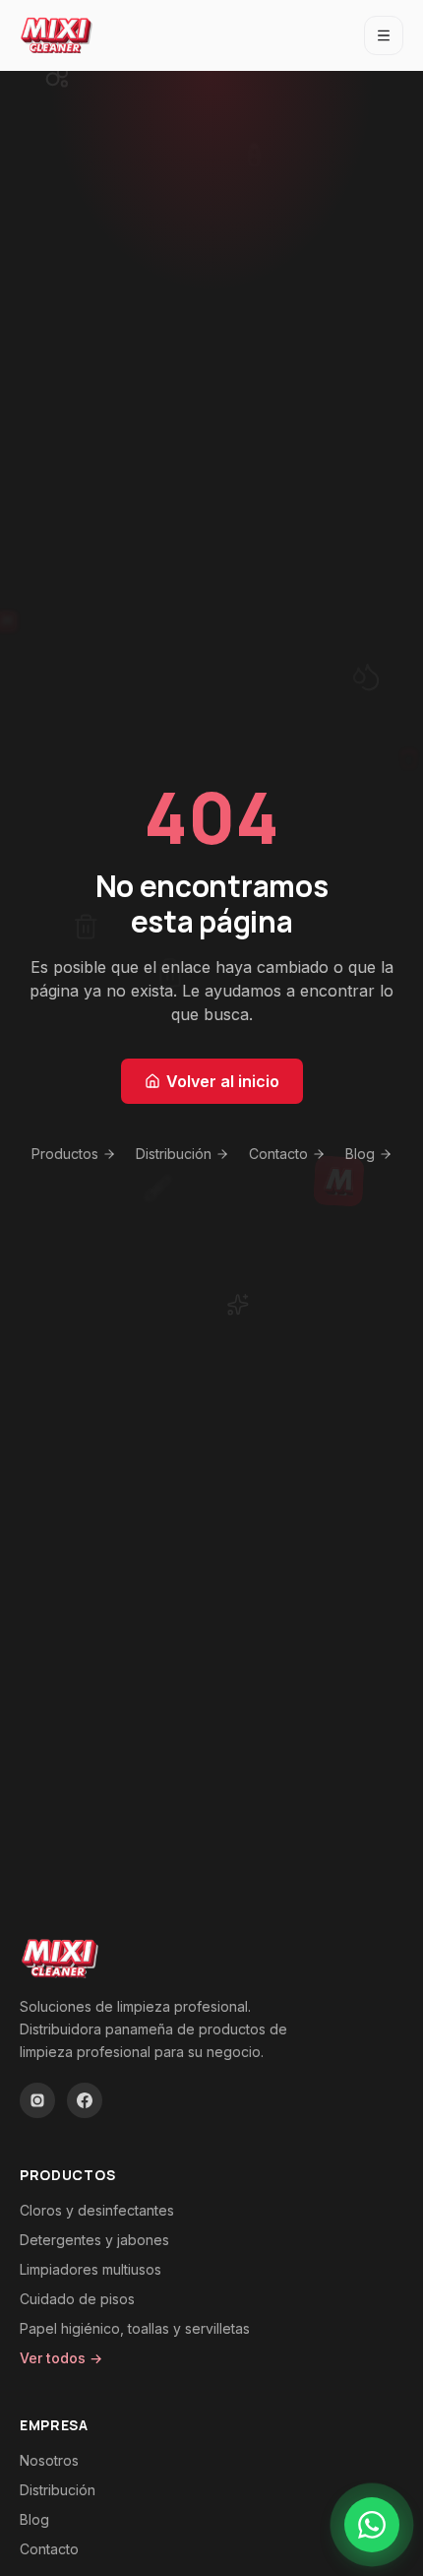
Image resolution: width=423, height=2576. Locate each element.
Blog (360, 1154)
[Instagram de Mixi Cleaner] (37, 2100)
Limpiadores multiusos (91, 2269)
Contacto (278, 1154)
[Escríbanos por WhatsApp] (372, 2525)
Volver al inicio (223, 1081)
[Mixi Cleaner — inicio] (57, 35)
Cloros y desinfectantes (97, 2210)
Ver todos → (61, 2358)
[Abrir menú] (384, 35)
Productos (65, 1154)
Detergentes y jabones (94, 2240)
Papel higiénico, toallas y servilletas (135, 2328)
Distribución (174, 1154)
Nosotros (49, 2460)
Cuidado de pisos (77, 2299)
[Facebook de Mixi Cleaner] (85, 2100)
